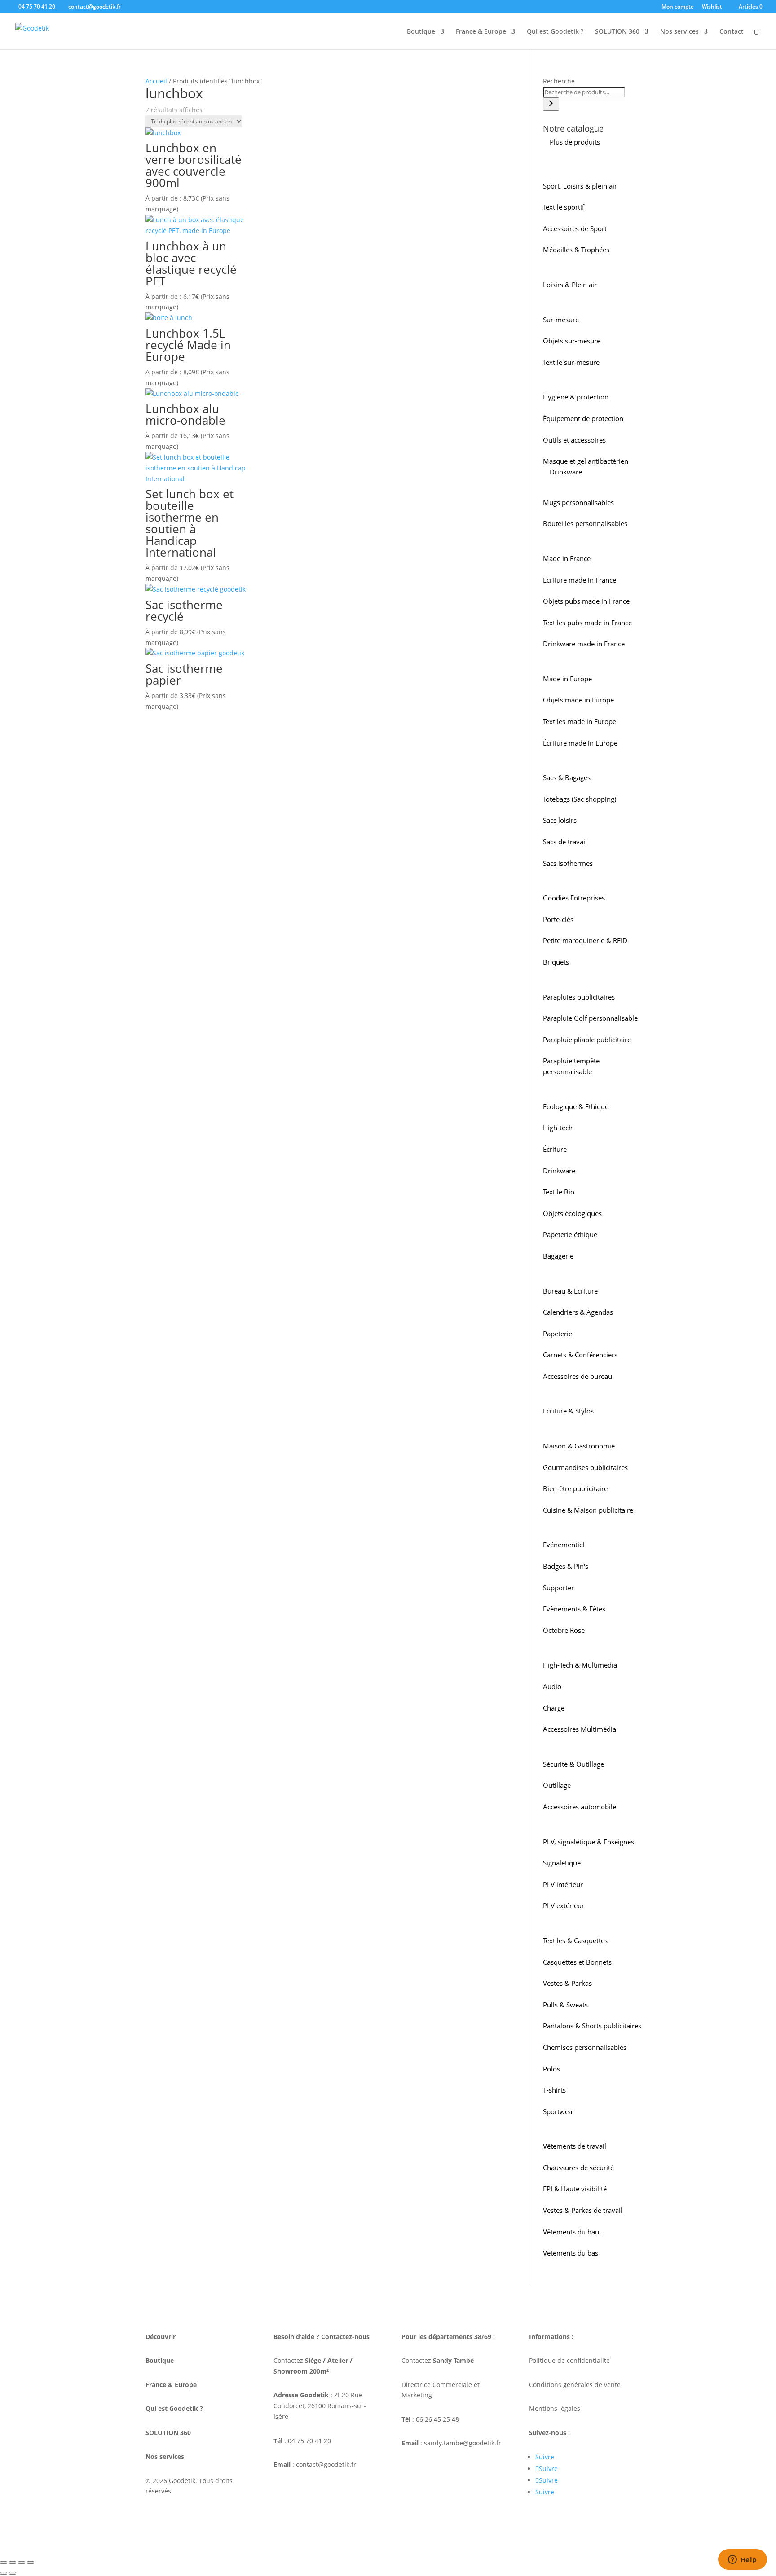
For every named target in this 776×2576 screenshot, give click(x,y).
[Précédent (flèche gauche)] (4, 2573)
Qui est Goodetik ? (555, 32)
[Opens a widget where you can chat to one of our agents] (742, 2560)
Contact (732, 32)
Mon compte (678, 7)
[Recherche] (551, 104)
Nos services (679, 32)
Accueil (156, 81)
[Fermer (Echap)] (31, 2563)
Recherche (559, 81)
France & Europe (481, 32)
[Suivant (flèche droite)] (13, 2573)
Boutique (421, 32)
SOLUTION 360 (617, 32)
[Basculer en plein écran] (13, 2563)
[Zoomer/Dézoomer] (4, 2563)
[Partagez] (22, 2563)
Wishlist (712, 7)
